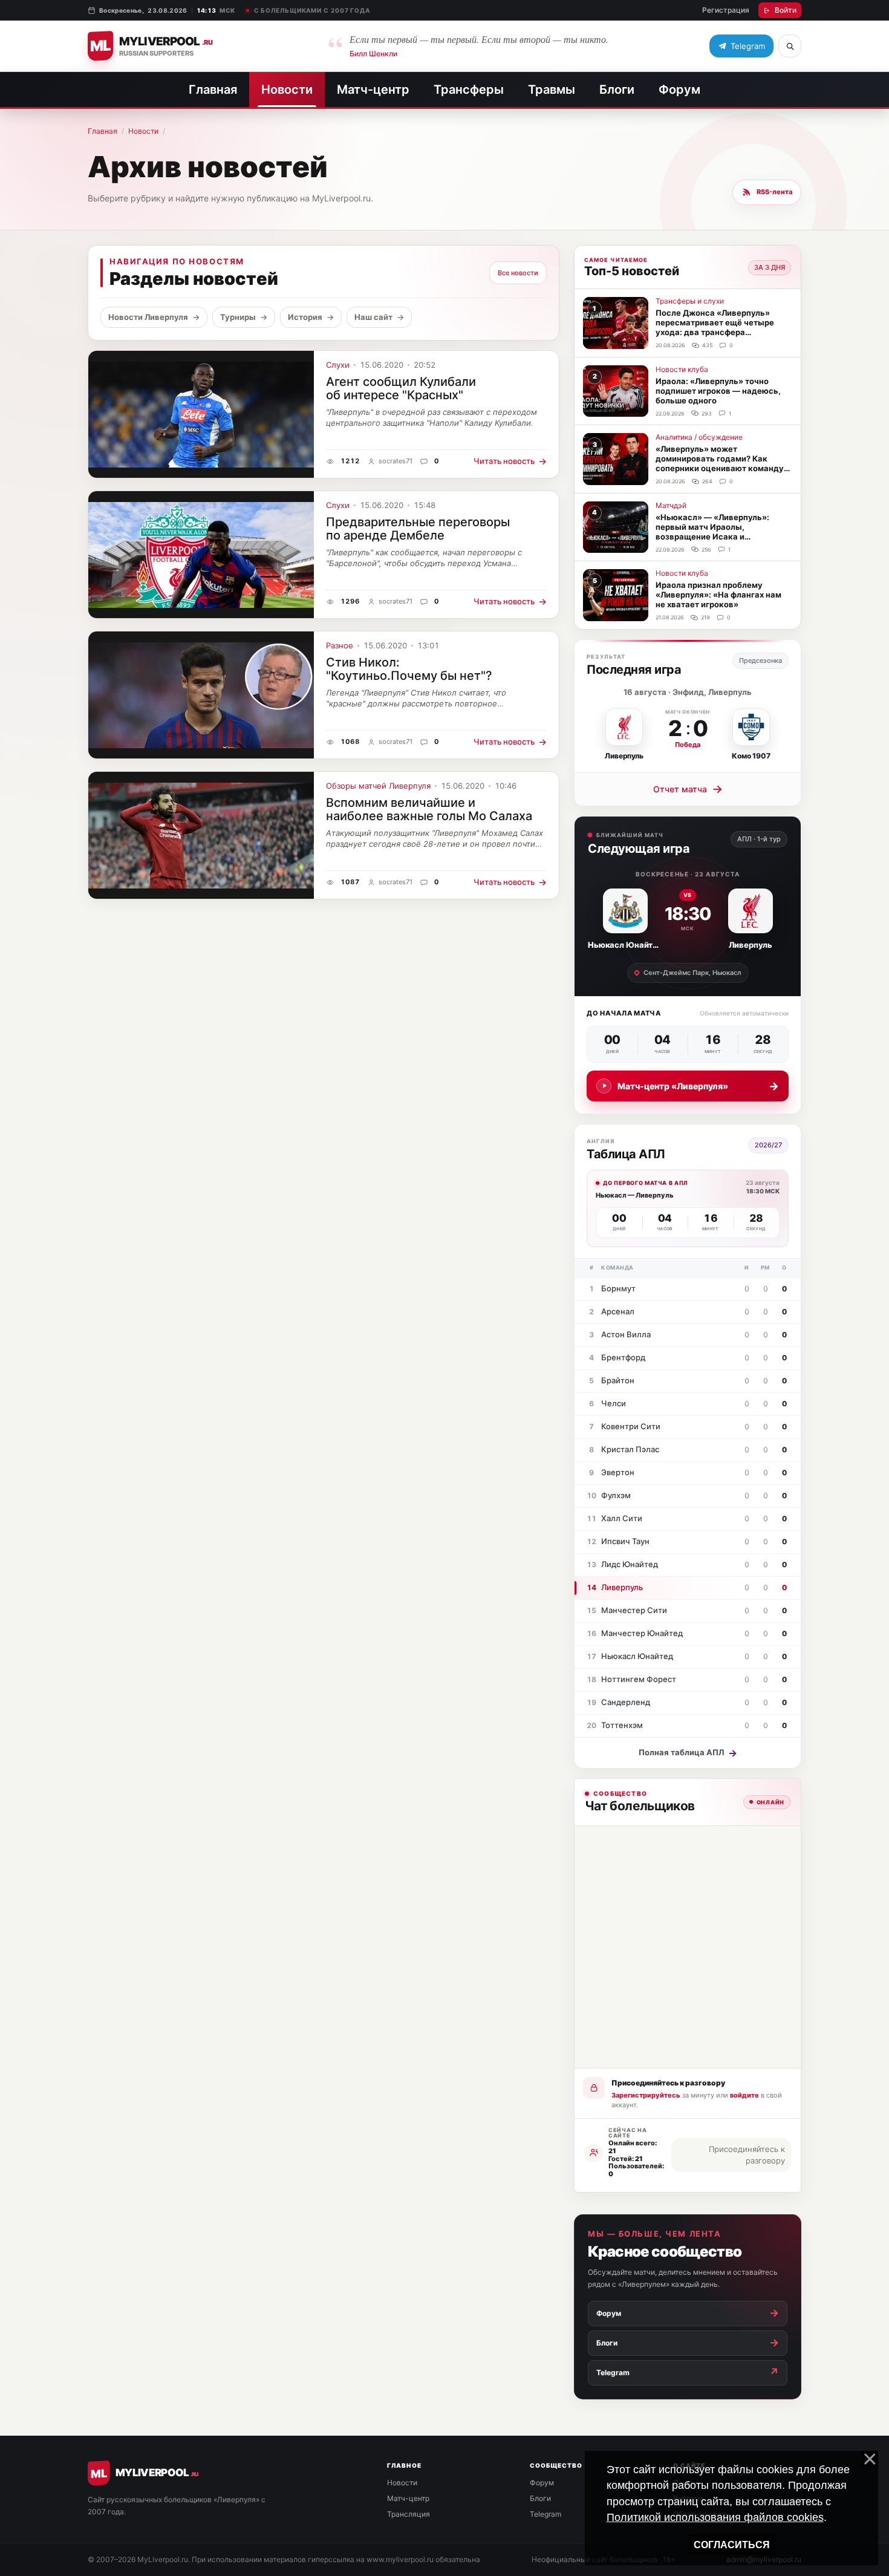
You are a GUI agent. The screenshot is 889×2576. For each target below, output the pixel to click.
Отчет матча (688, 789)
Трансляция (409, 2514)
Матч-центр (373, 90)
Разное (340, 646)
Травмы (552, 90)
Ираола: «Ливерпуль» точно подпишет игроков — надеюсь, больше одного (718, 391)
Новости (287, 90)
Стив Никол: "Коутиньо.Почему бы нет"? (409, 669)
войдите (744, 2095)
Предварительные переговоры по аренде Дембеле (418, 529)
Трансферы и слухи (690, 301)
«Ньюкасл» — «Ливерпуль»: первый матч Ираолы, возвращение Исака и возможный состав (712, 532)
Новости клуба (682, 369)
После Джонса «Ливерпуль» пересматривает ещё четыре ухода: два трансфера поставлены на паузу (715, 327)
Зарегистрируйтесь (646, 2095)
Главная (213, 90)
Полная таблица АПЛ (688, 1753)
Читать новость (510, 461)
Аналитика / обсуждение (699, 437)
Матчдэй (671, 505)
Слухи (338, 365)
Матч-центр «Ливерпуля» (698, 1086)
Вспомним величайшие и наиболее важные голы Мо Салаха (429, 809)
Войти (786, 10)
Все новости (518, 273)
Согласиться (732, 2545)
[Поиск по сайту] (790, 46)
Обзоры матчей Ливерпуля (378, 786)
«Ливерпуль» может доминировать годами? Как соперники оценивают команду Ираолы (720, 463)
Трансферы (469, 90)
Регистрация (726, 10)
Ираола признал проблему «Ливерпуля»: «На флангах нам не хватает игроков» (718, 595)
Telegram (545, 2514)
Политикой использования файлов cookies (715, 2517)
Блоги (617, 90)
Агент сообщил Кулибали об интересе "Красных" (401, 388)
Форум (679, 90)
